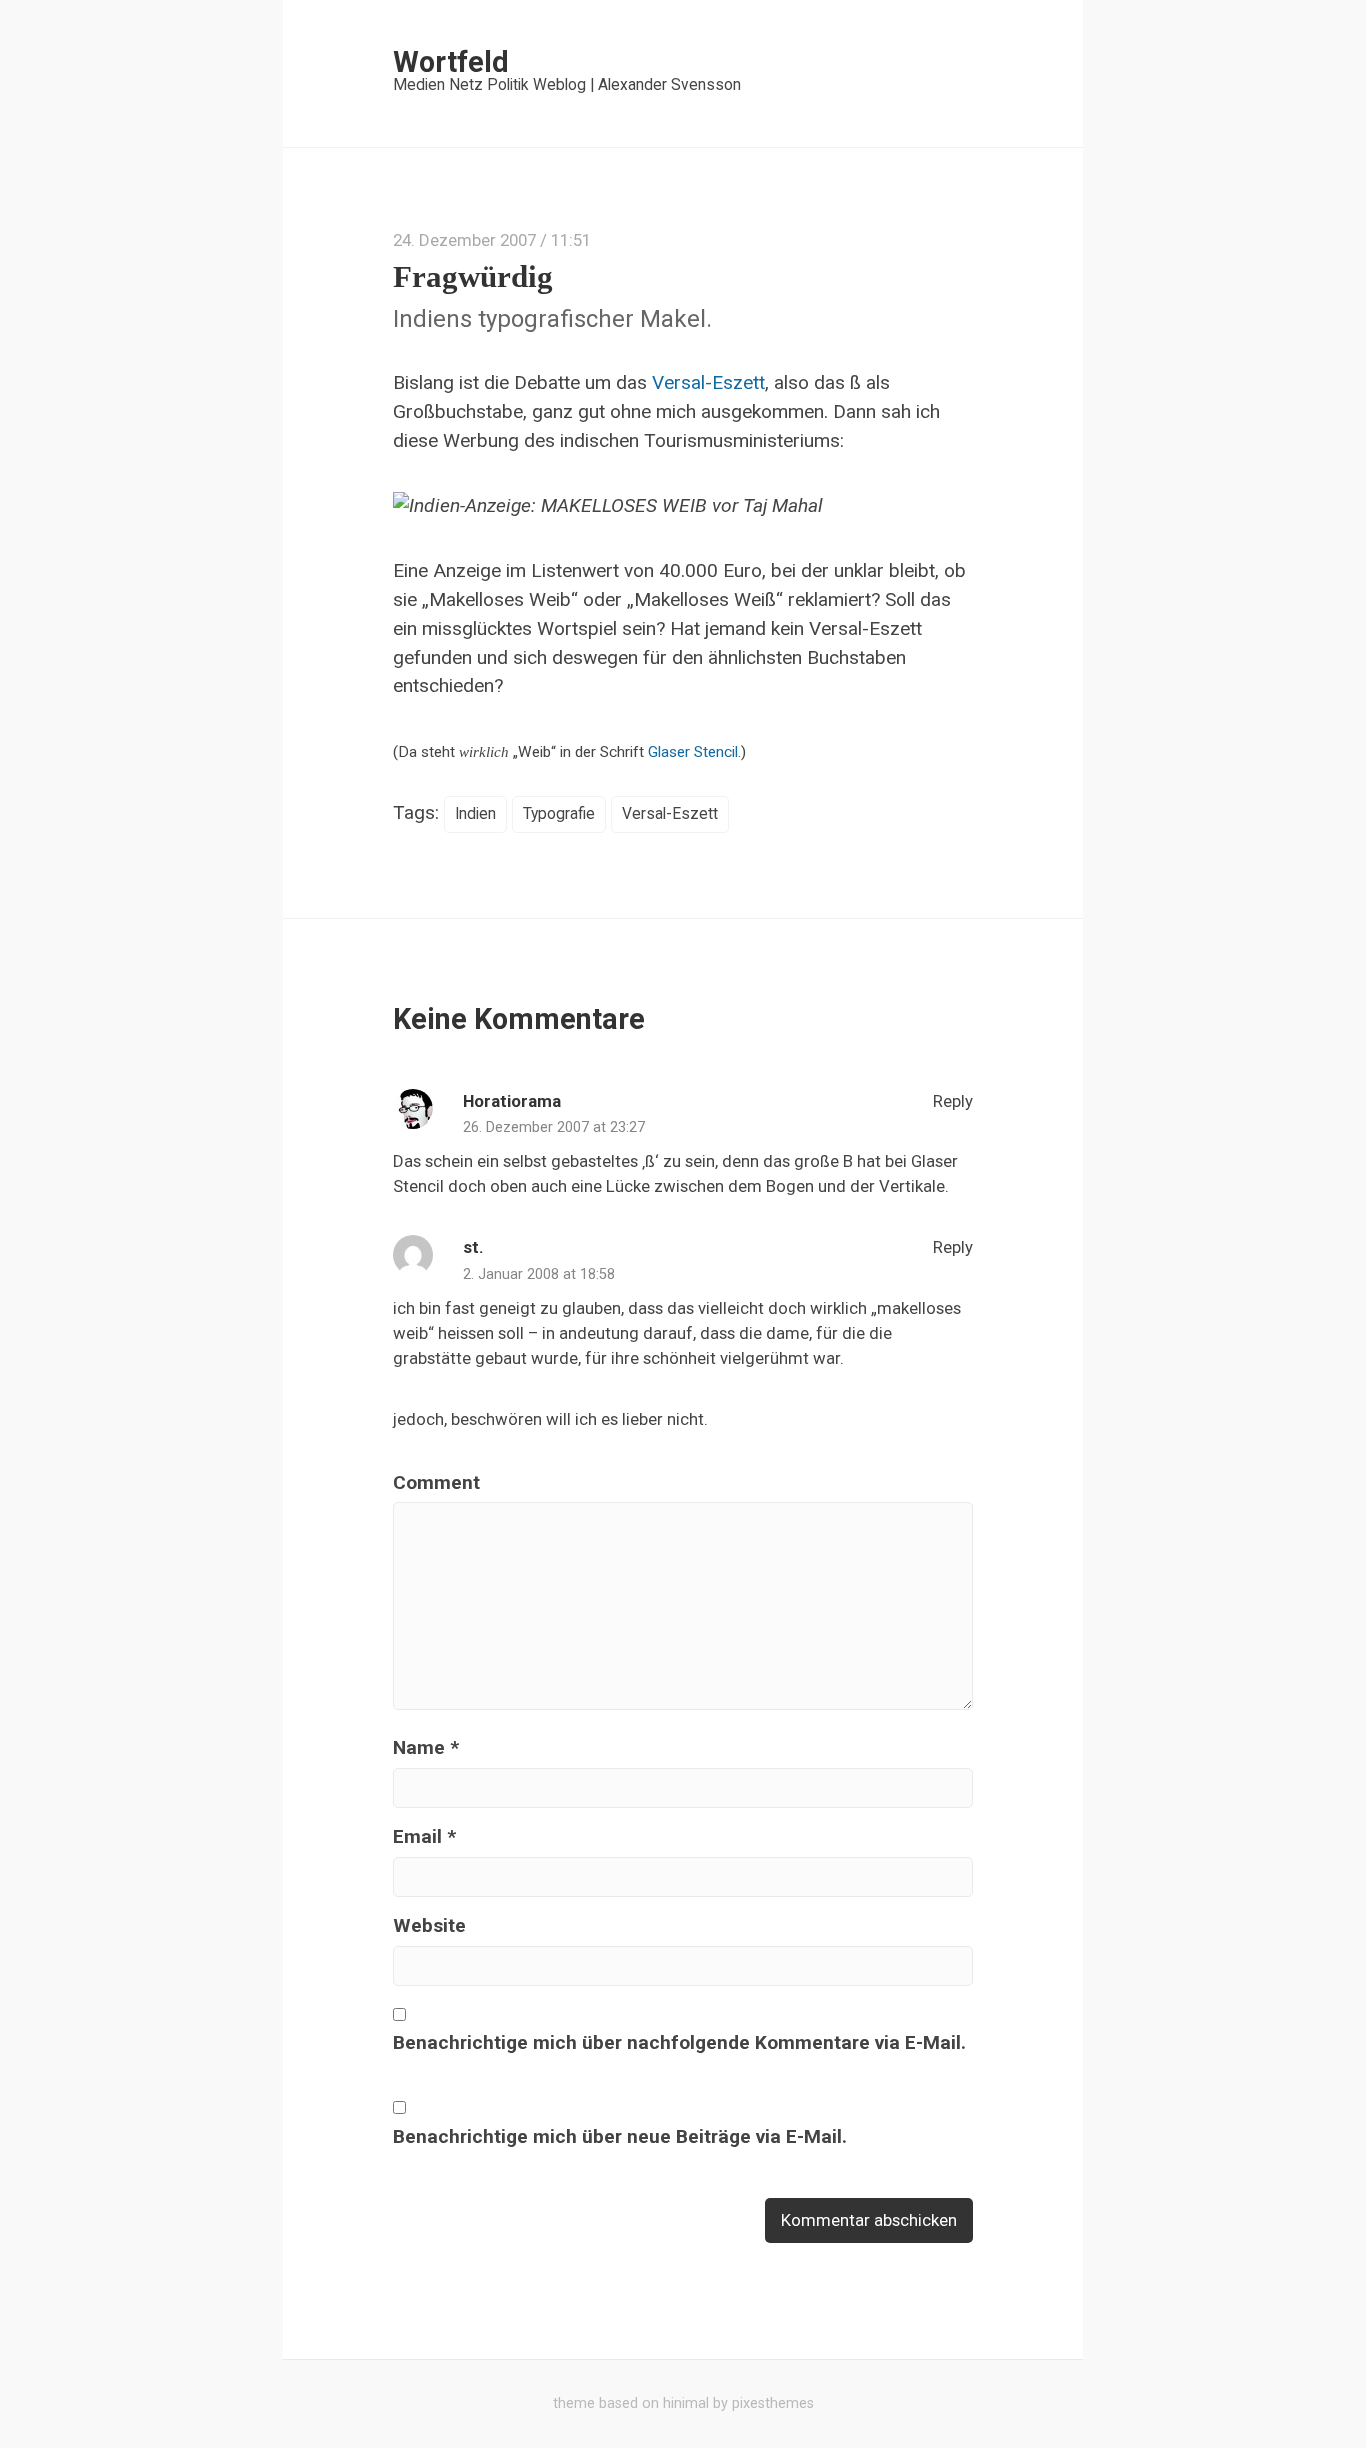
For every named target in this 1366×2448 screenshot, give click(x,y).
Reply (951, 1101)
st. (473, 1247)
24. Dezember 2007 (464, 240)
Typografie (559, 814)
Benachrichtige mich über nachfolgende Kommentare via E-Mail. (679, 2042)
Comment (436, 1482)
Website (429, 1925)
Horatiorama (512, 1101)
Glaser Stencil (693, 752)
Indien (475, 814)
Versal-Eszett (708, 382)
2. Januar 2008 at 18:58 (539, 1274)
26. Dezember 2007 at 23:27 (554, 1127)
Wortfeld (451, 62)
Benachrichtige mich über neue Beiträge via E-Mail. (620, 2136)
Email (424, 1836)
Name (426, 1747)
